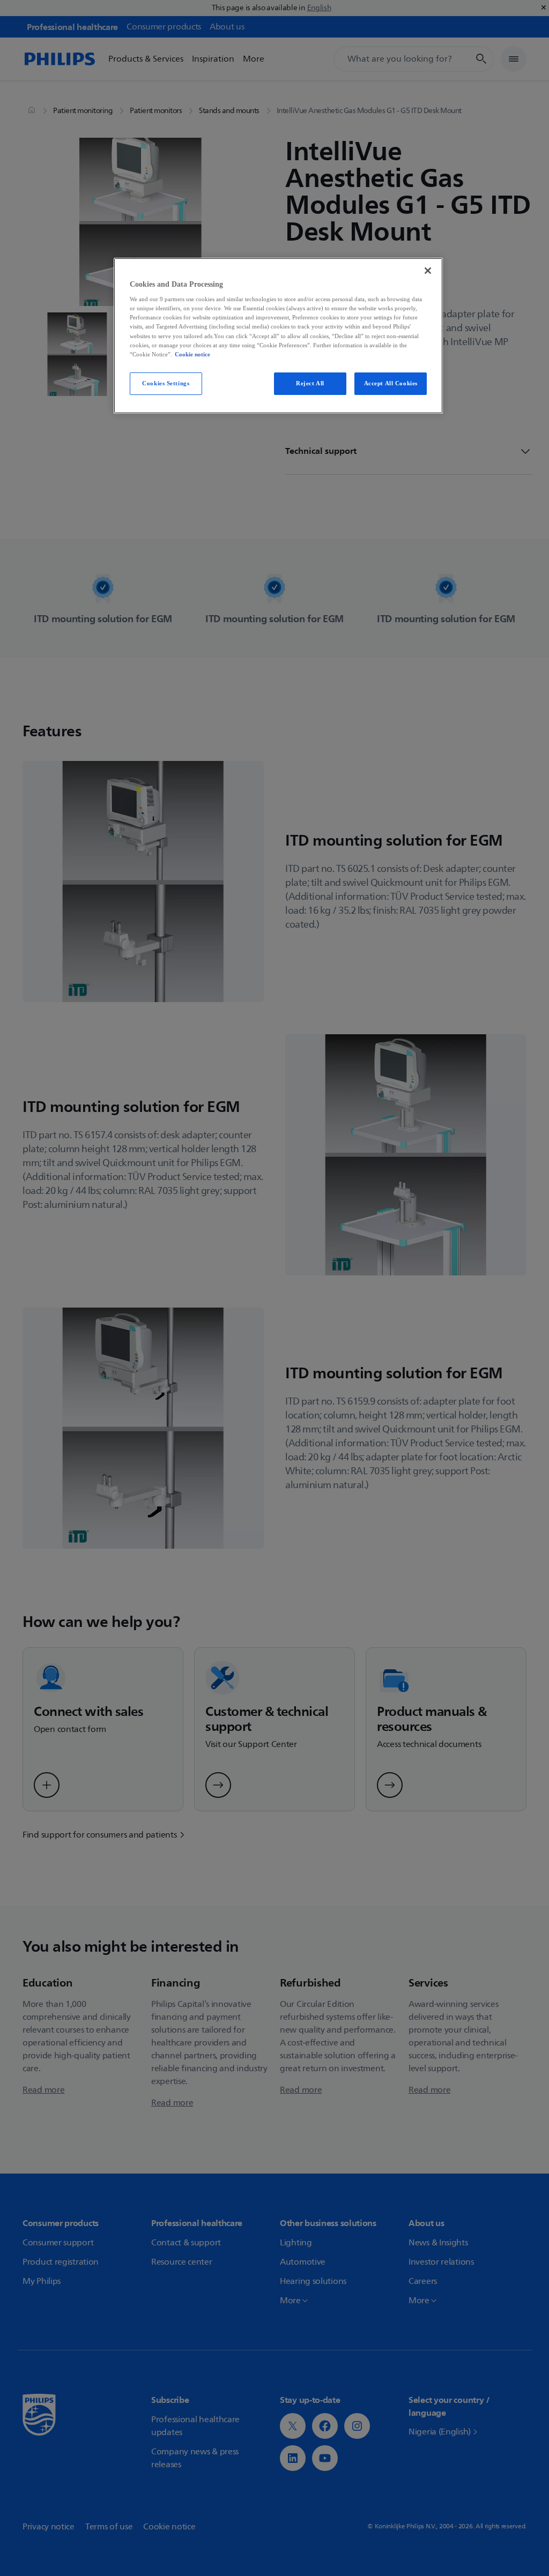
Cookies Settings (166, 383)
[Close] (428, 271)
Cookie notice (192, 354)
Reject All (310, 383)
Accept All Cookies (391, 383)
